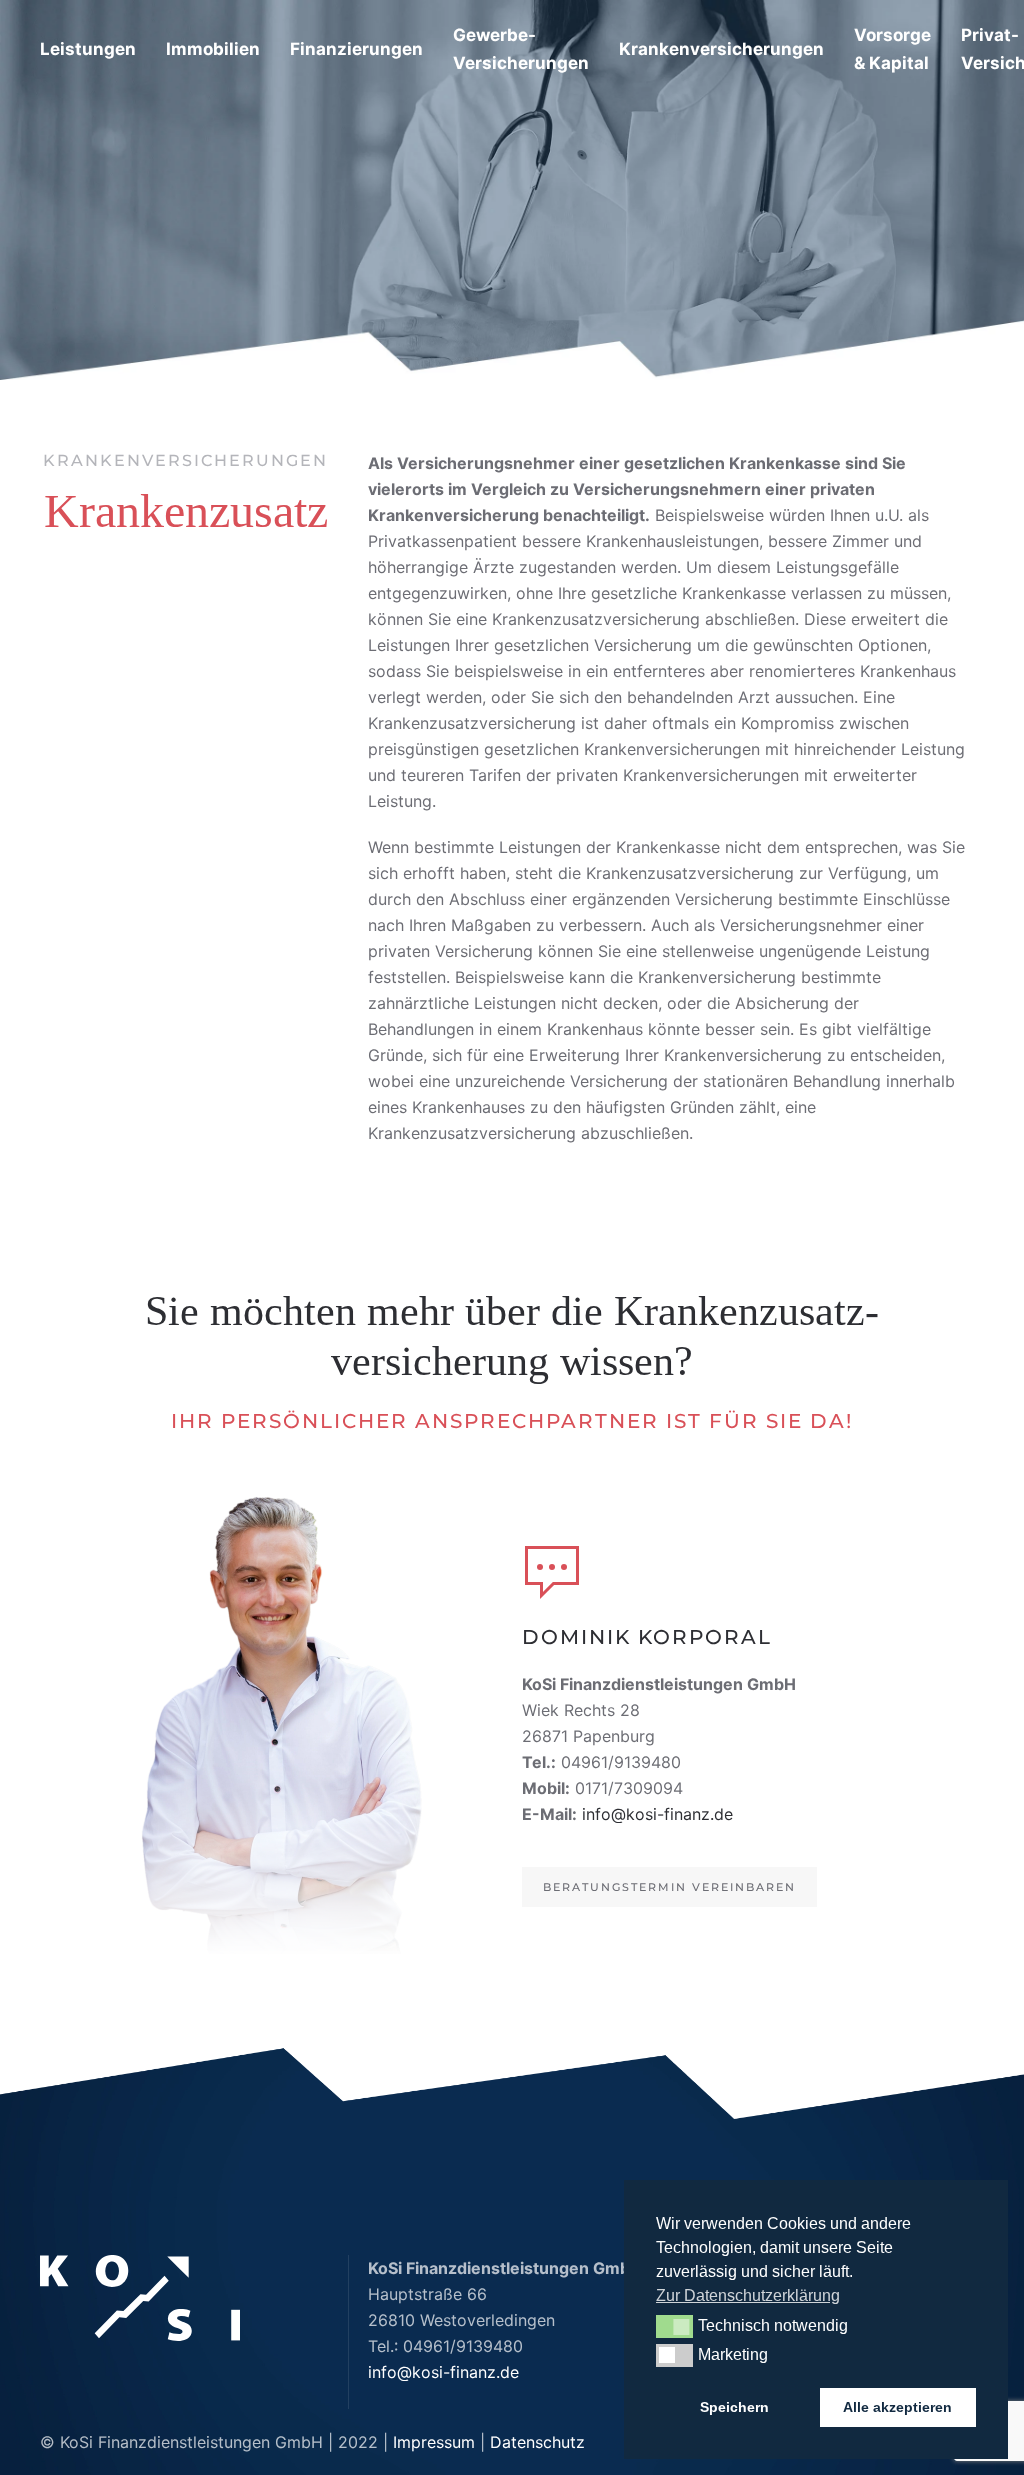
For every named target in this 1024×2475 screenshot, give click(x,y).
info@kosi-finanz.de (657, 1814)
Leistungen (88, 49)
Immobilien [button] (213, 49)
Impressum (434, 2442)
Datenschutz (537, 2442)
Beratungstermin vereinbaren (669, 1887)
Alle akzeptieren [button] (897, 2407)
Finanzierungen (356, 49)
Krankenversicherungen (721, 49)
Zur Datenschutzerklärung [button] (748, 2295)
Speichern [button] (734, 2407)
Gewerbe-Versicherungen (521, 49)
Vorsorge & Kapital (892, 49)
